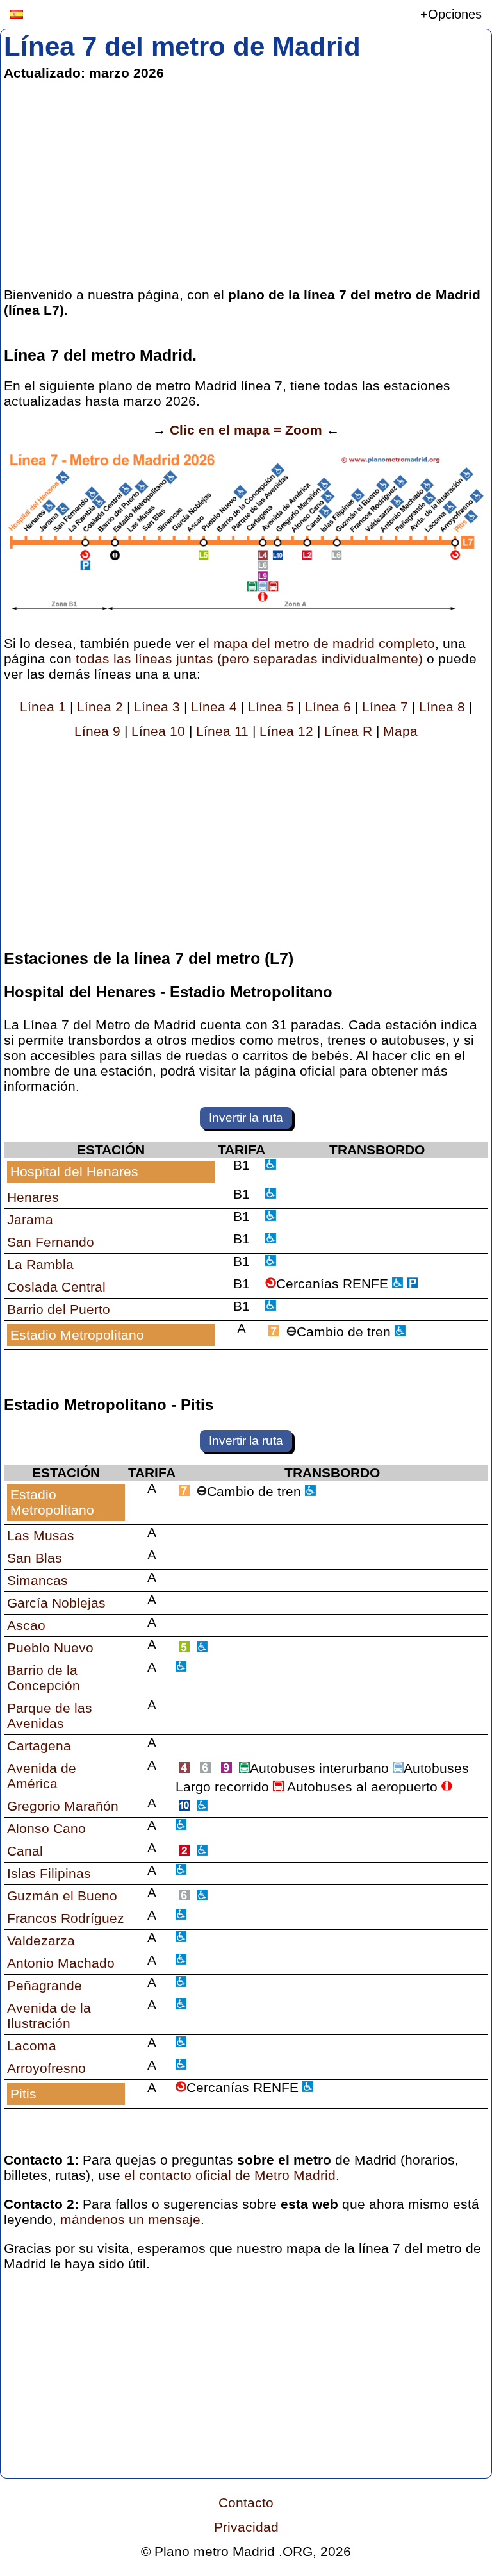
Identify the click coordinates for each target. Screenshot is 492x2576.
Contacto (246, 2503)
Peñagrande (45, 1985)
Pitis (23, 2094)
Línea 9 (97, 731)
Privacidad (246, 2527)
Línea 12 (286, 731)
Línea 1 (43, 707)
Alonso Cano (46, 1828)
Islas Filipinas (49, 1873)
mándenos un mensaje (130, 2219)
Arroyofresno (46, 2068)
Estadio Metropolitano (77, 1335)
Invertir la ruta (246, 1118)
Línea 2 (100, 707)
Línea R (348, 731)
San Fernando (51, 1242)
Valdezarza (41, 1940)
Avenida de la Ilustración (49, 2015)
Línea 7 (385, 707)
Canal (25, 1851)
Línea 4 (214, 707)
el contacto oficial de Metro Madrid (230, 2175)
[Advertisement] (246, 184)
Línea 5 (271, 707)
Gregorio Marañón (63, 1806)
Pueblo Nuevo (50, 1648)
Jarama (30, 1219)
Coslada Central (56, 1287)
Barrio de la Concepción (44, 1678)
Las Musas (41, 1535)
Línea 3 (157, 707)
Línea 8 (442, 707)
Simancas (37, 1580)
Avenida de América (42, 1776)
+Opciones (451, 14)
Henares (33, 1197)
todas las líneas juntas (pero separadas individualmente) (249, 659)
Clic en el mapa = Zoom (246, 430)
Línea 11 (222, 731)
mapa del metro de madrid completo (324, 643)
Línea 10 (158, 731)
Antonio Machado (61, 1963)
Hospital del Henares (74, 1171)
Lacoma (32, 2046)
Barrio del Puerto (59, 1309)
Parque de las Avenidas (50, 1716)
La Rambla (40, 1264)
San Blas (35, 1558)
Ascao (26, 1625)
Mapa (400, 731)
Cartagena (39, 1746)
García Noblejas (56, 1603)
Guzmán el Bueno (62, 1896)
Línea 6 (328, 707)
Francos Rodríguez (66, 1918)
